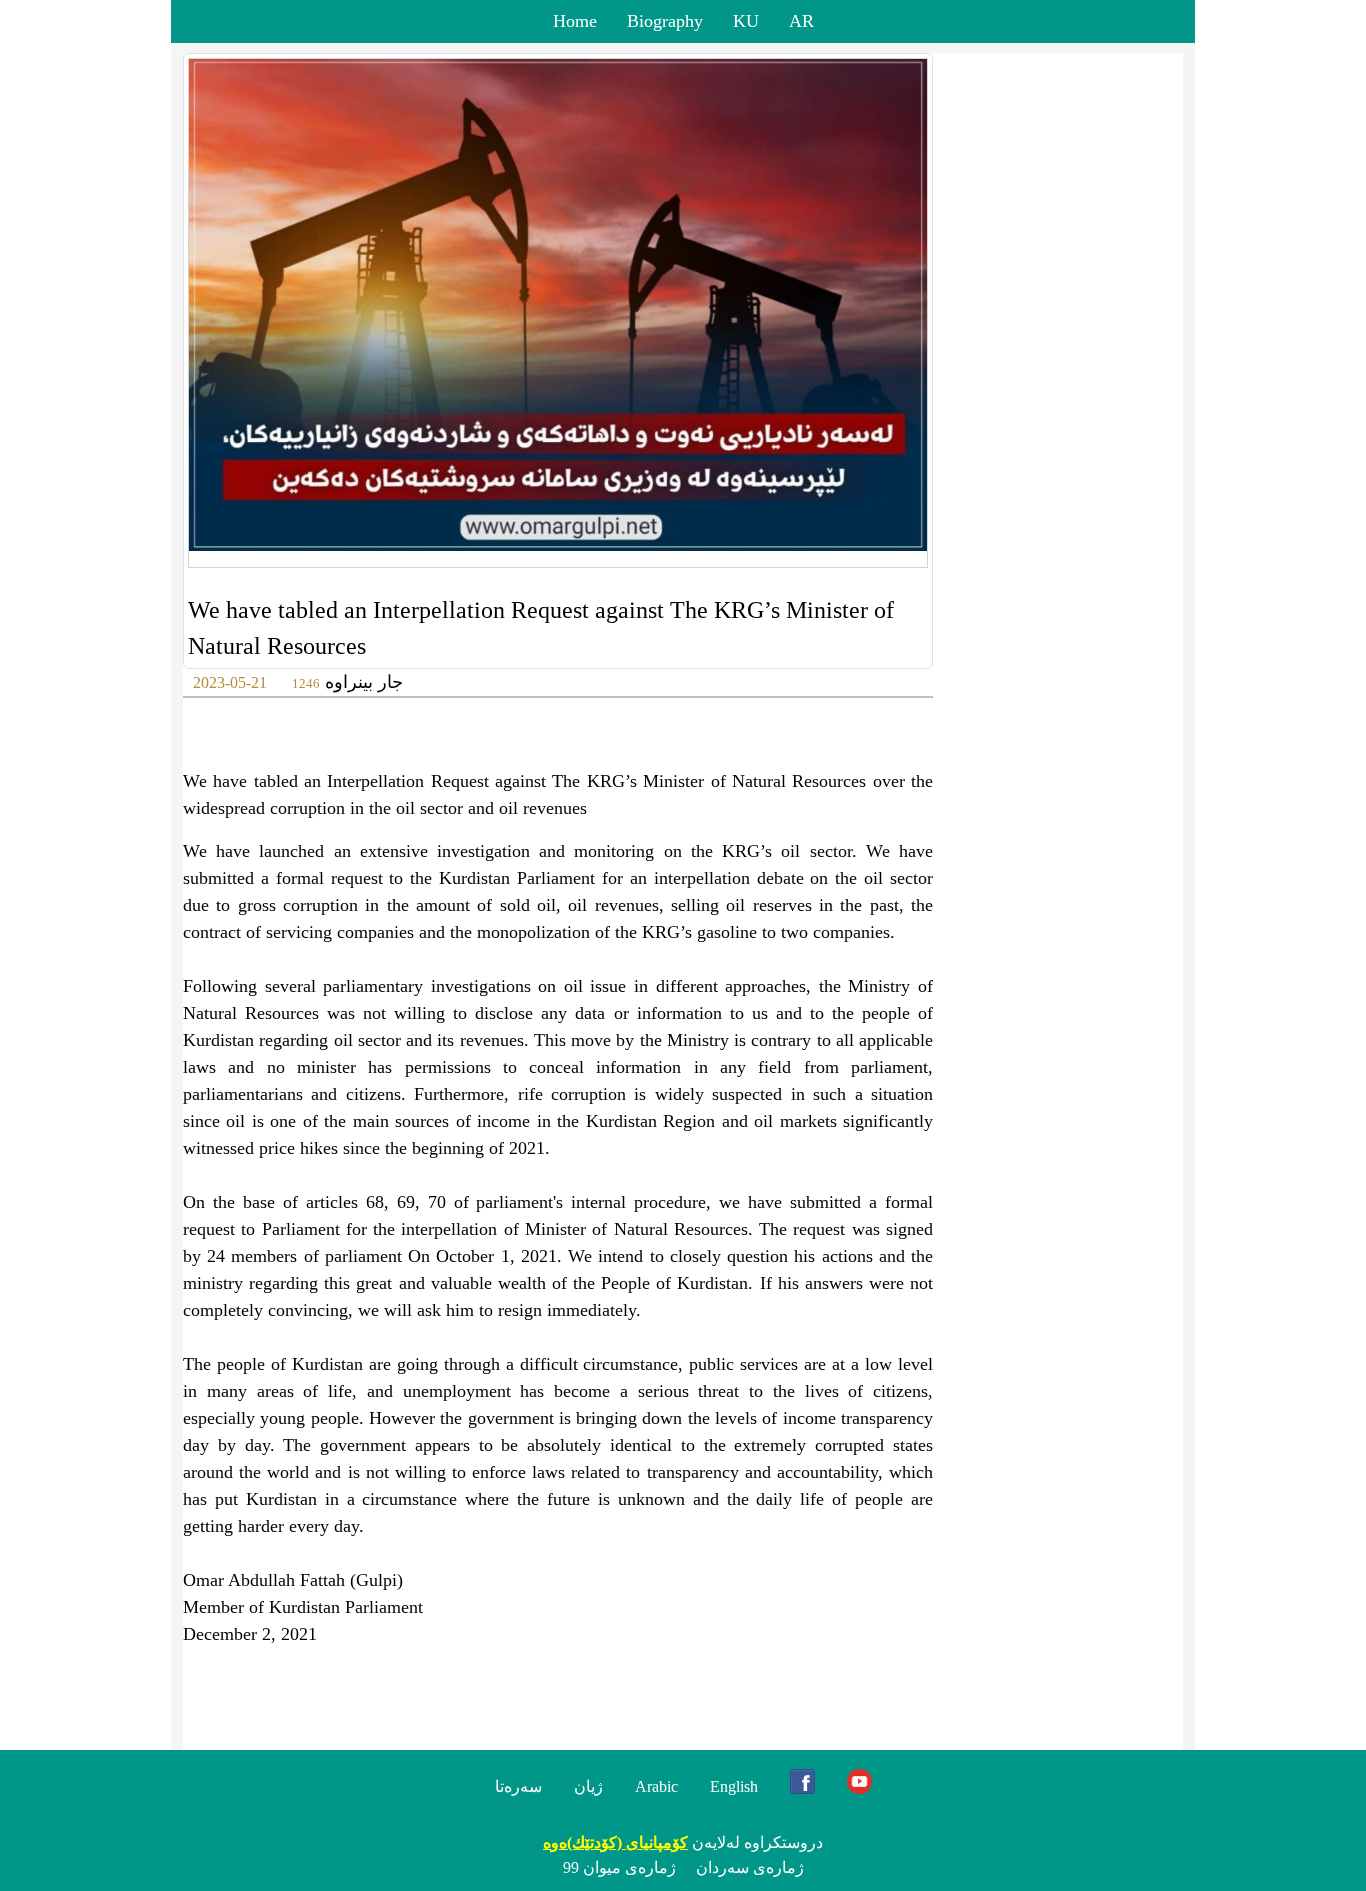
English (734, 1786)
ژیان (588, 1786)
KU (746, 21)
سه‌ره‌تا (518, 1786)
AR (801, 21)
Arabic (656, 1786)
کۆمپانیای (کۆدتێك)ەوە (615, 1842)
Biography (665, 21)
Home (575, 21)
